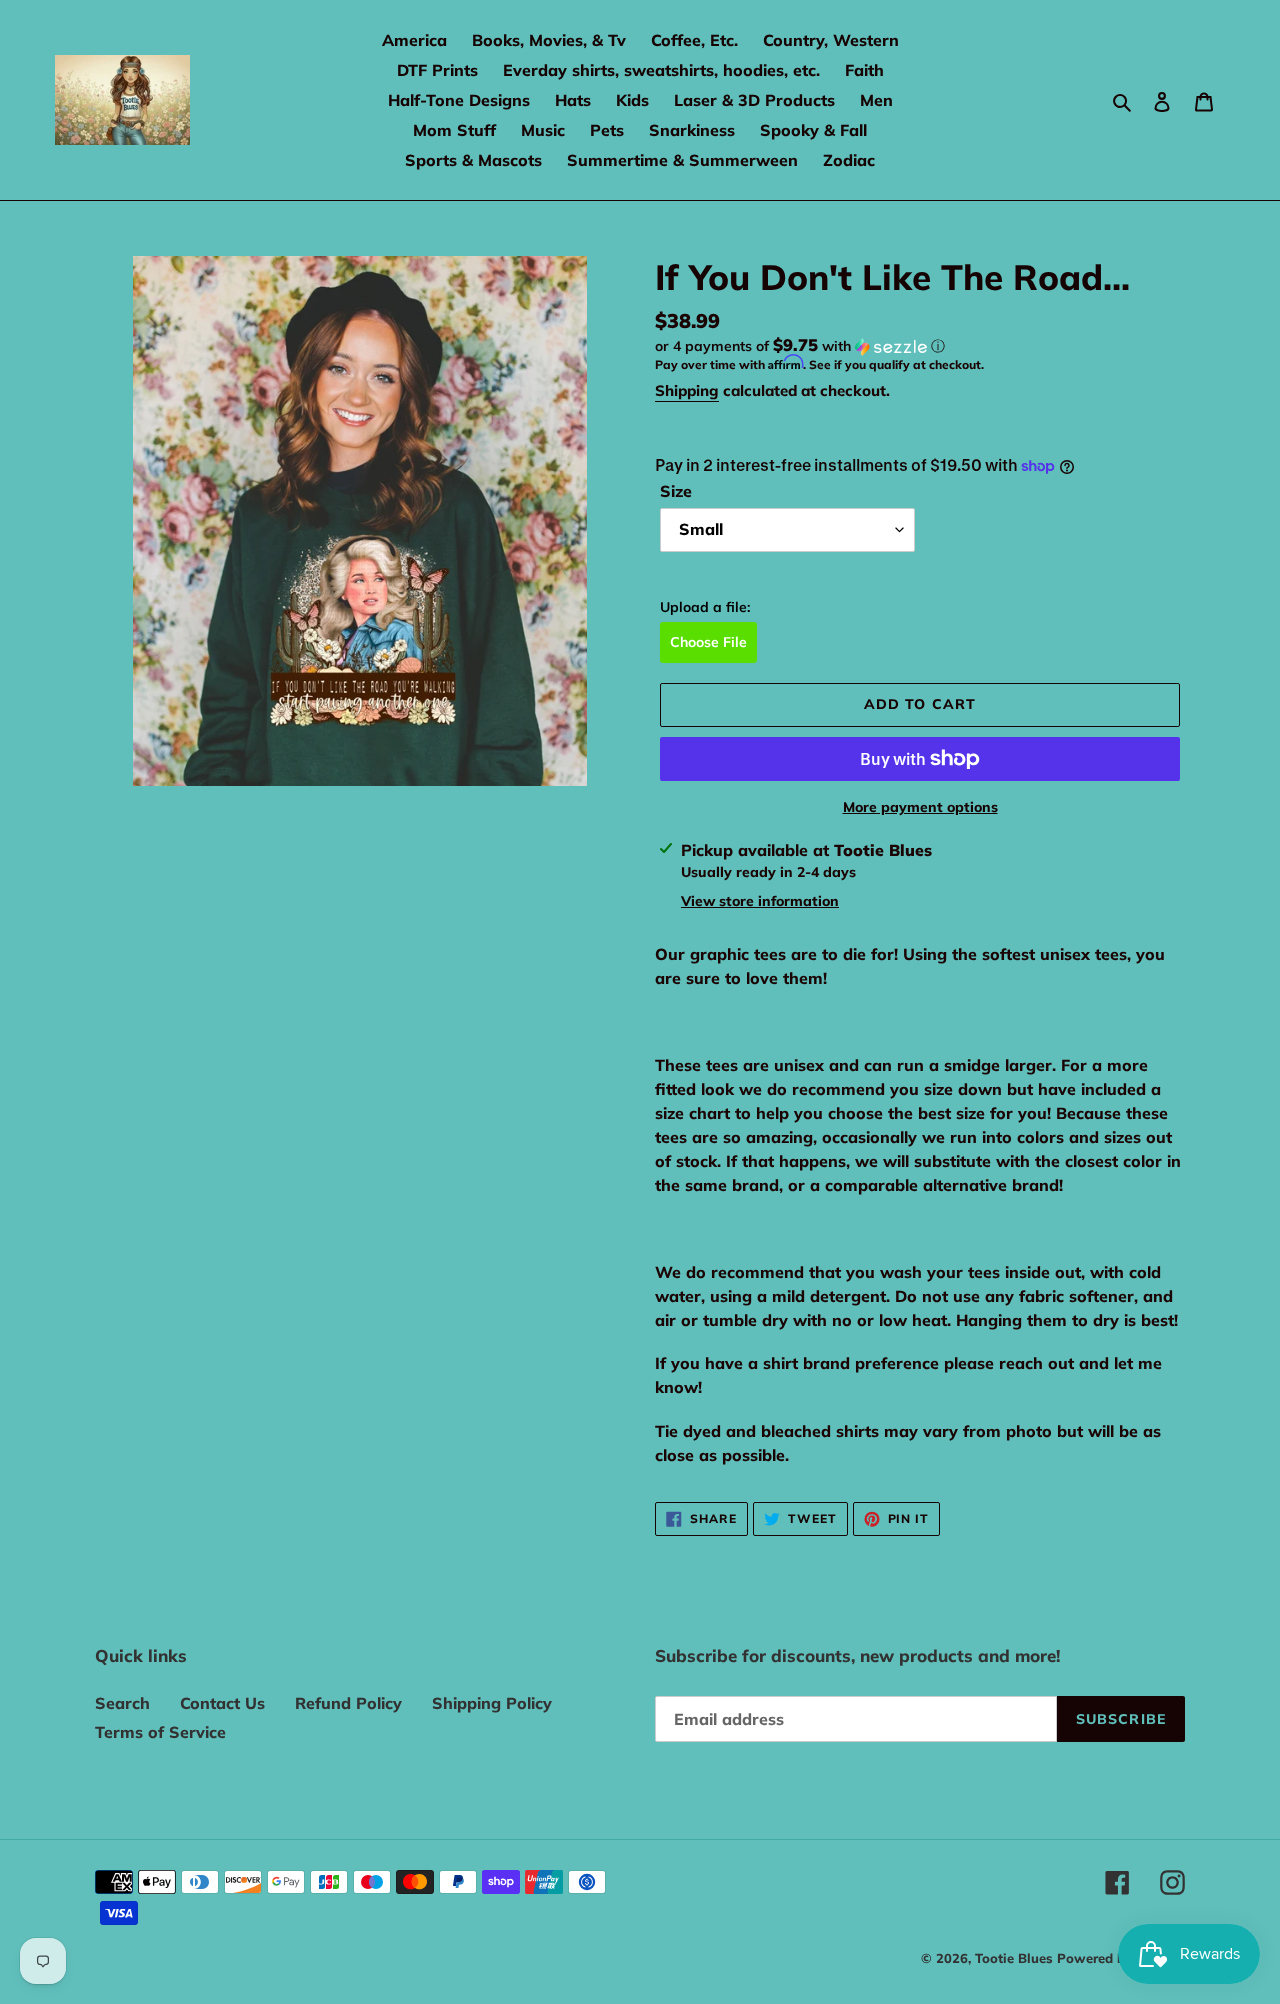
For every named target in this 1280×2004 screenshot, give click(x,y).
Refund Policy (348, 1703)
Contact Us (222, 1703)
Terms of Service (160, 1732)
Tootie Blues (1016, 1958)
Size (676, 491)
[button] (800, 346)
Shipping (687, 390)
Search (122, 1703)
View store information (760, 901)
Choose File (708, 642)
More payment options (920, 807)
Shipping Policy (492, 1703)
